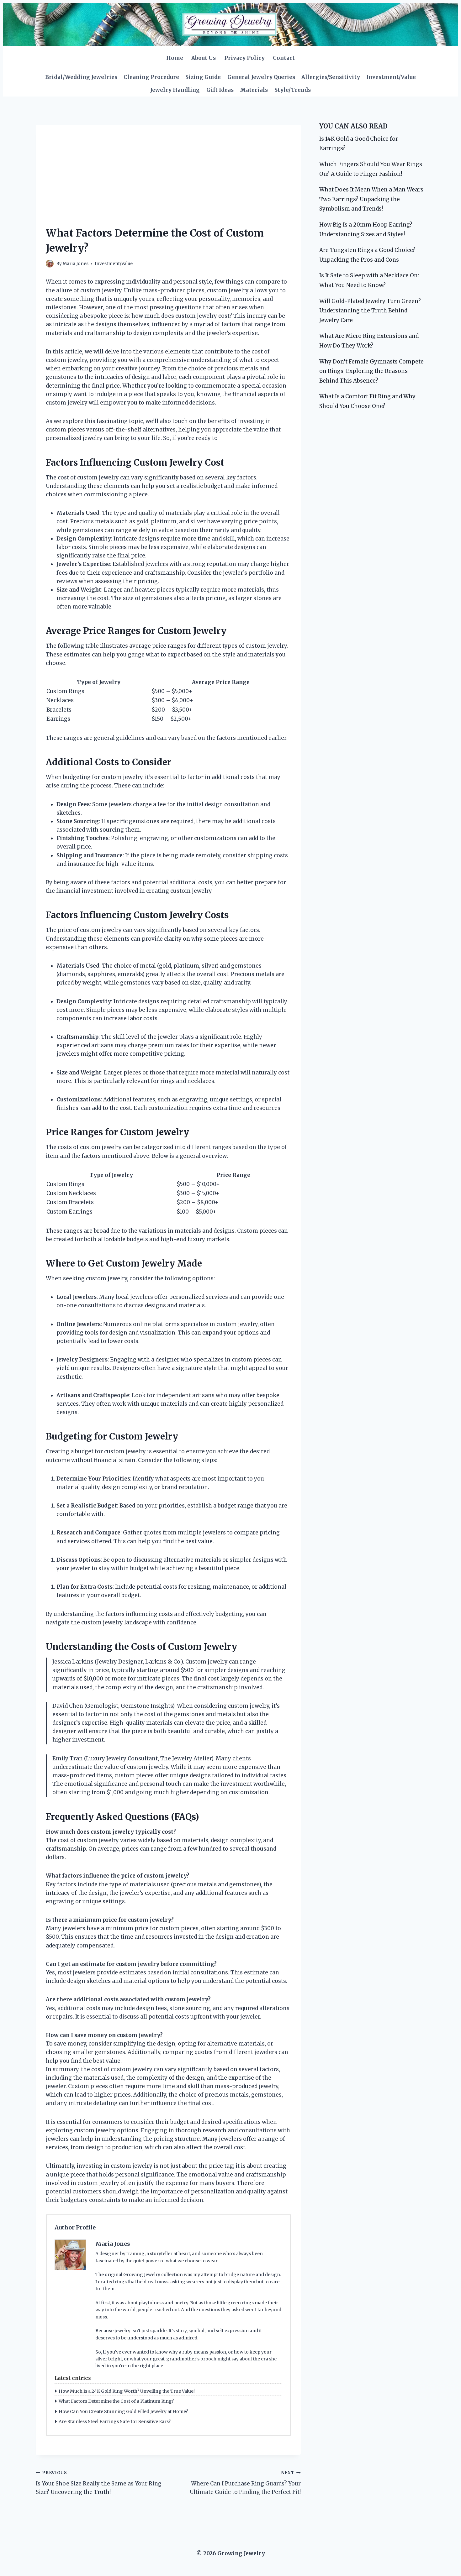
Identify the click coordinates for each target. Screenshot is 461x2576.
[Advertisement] (168, 169)
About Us (204, 58)
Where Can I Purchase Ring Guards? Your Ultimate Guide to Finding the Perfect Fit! (245, 2483)
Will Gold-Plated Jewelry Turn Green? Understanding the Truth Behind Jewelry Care (370, 311)
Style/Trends (293, 90)
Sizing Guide (203, 77)
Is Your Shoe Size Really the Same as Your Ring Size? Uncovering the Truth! (99, 2483)
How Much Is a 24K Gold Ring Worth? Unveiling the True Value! (127, 2391)
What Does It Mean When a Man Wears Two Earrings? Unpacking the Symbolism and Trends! (371, 199)
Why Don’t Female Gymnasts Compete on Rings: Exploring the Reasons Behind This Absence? (371, 371)
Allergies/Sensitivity (331, 77)
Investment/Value (391, 77)
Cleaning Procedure (151, 77)
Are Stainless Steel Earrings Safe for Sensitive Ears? (115, 2422)
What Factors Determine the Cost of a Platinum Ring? (116, 2401)
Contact (284, 58)
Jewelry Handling (175, 90)
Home (175, 58)
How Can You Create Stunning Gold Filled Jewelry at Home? (123, 2411)
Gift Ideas (220, 90)
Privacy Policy (244, 58)
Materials (254, 90)
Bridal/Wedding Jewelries (81, 77)
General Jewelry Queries (261, 77)
